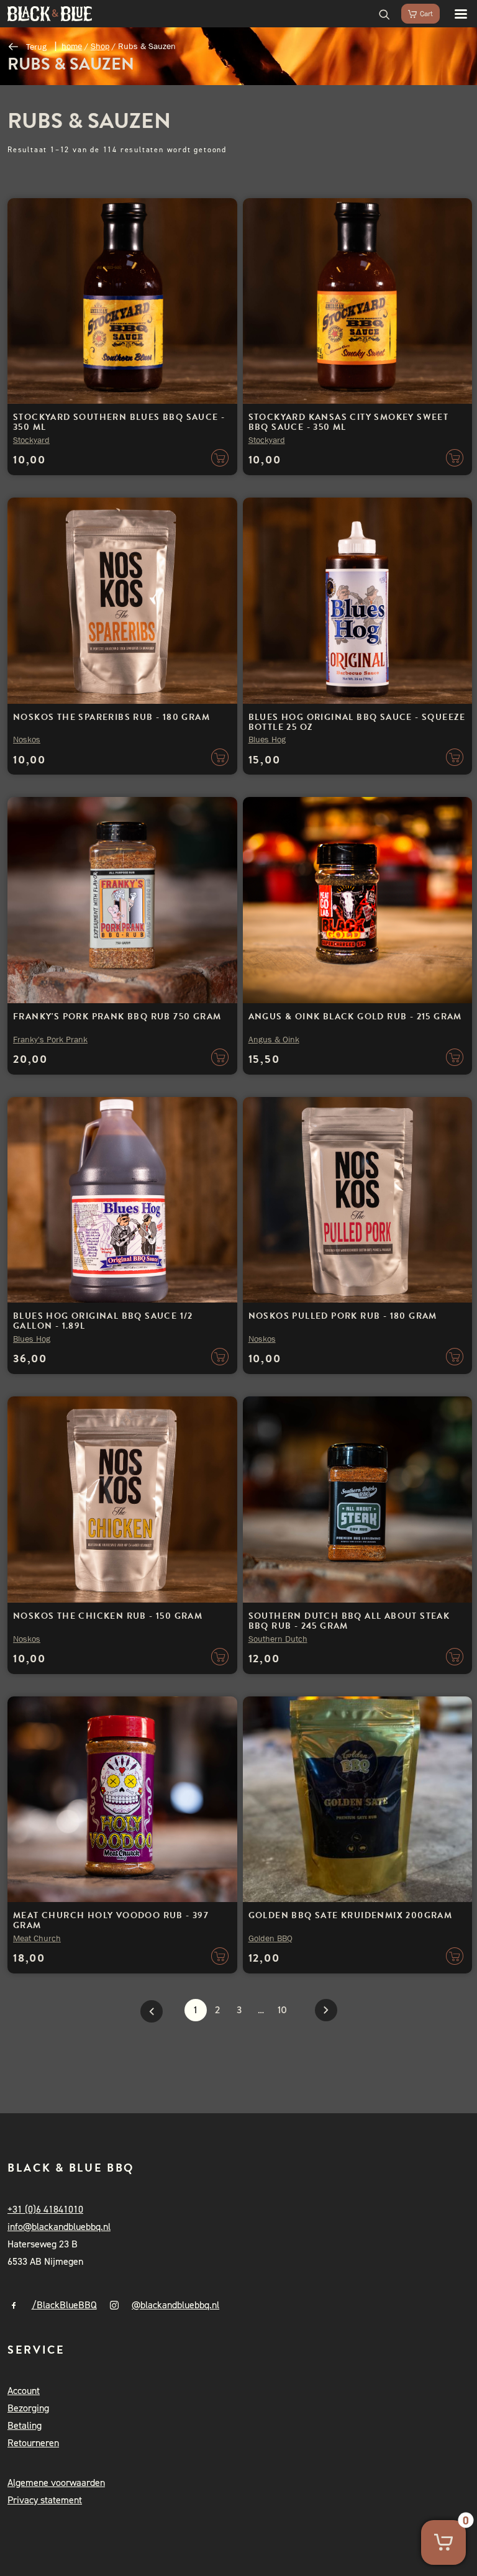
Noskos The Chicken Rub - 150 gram (108, 1616)
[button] (455, 14)
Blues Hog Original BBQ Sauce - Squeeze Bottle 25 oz (357, 722)
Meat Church (37, 1938)
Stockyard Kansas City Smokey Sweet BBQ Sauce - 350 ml (349, 422)
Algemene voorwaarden (56, 2483)
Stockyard (31, 440)
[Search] (379, 14)
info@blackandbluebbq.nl (59, 2227)
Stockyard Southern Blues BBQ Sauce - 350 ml (119, 422)
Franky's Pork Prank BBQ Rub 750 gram (117, 1017)
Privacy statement (45, 2500)
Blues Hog (267, 739)
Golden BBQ (270, 1938)
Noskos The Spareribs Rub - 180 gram (111, 717)
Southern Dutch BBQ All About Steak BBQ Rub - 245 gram (349, 1621)
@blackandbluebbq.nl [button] (175, 2305)
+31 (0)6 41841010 (45, 2209)
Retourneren (33, 2443)
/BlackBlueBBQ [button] (64, 2305)
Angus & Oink (274, 1039)
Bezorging (28, 2408)
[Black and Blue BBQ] (50, 14)
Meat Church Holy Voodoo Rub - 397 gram (111, 1920)
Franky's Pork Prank (50, 1039)
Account (24, 2391)
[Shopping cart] (415, 14)
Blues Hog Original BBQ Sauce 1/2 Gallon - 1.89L (103, 1321)
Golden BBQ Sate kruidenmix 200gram (351, 1915)
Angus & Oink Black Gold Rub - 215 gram (355, 1017)
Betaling (25, 2425)
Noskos (27, 739)
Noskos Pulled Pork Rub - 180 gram (343, 1316)
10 (282, 2010)
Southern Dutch (278, 1639)
